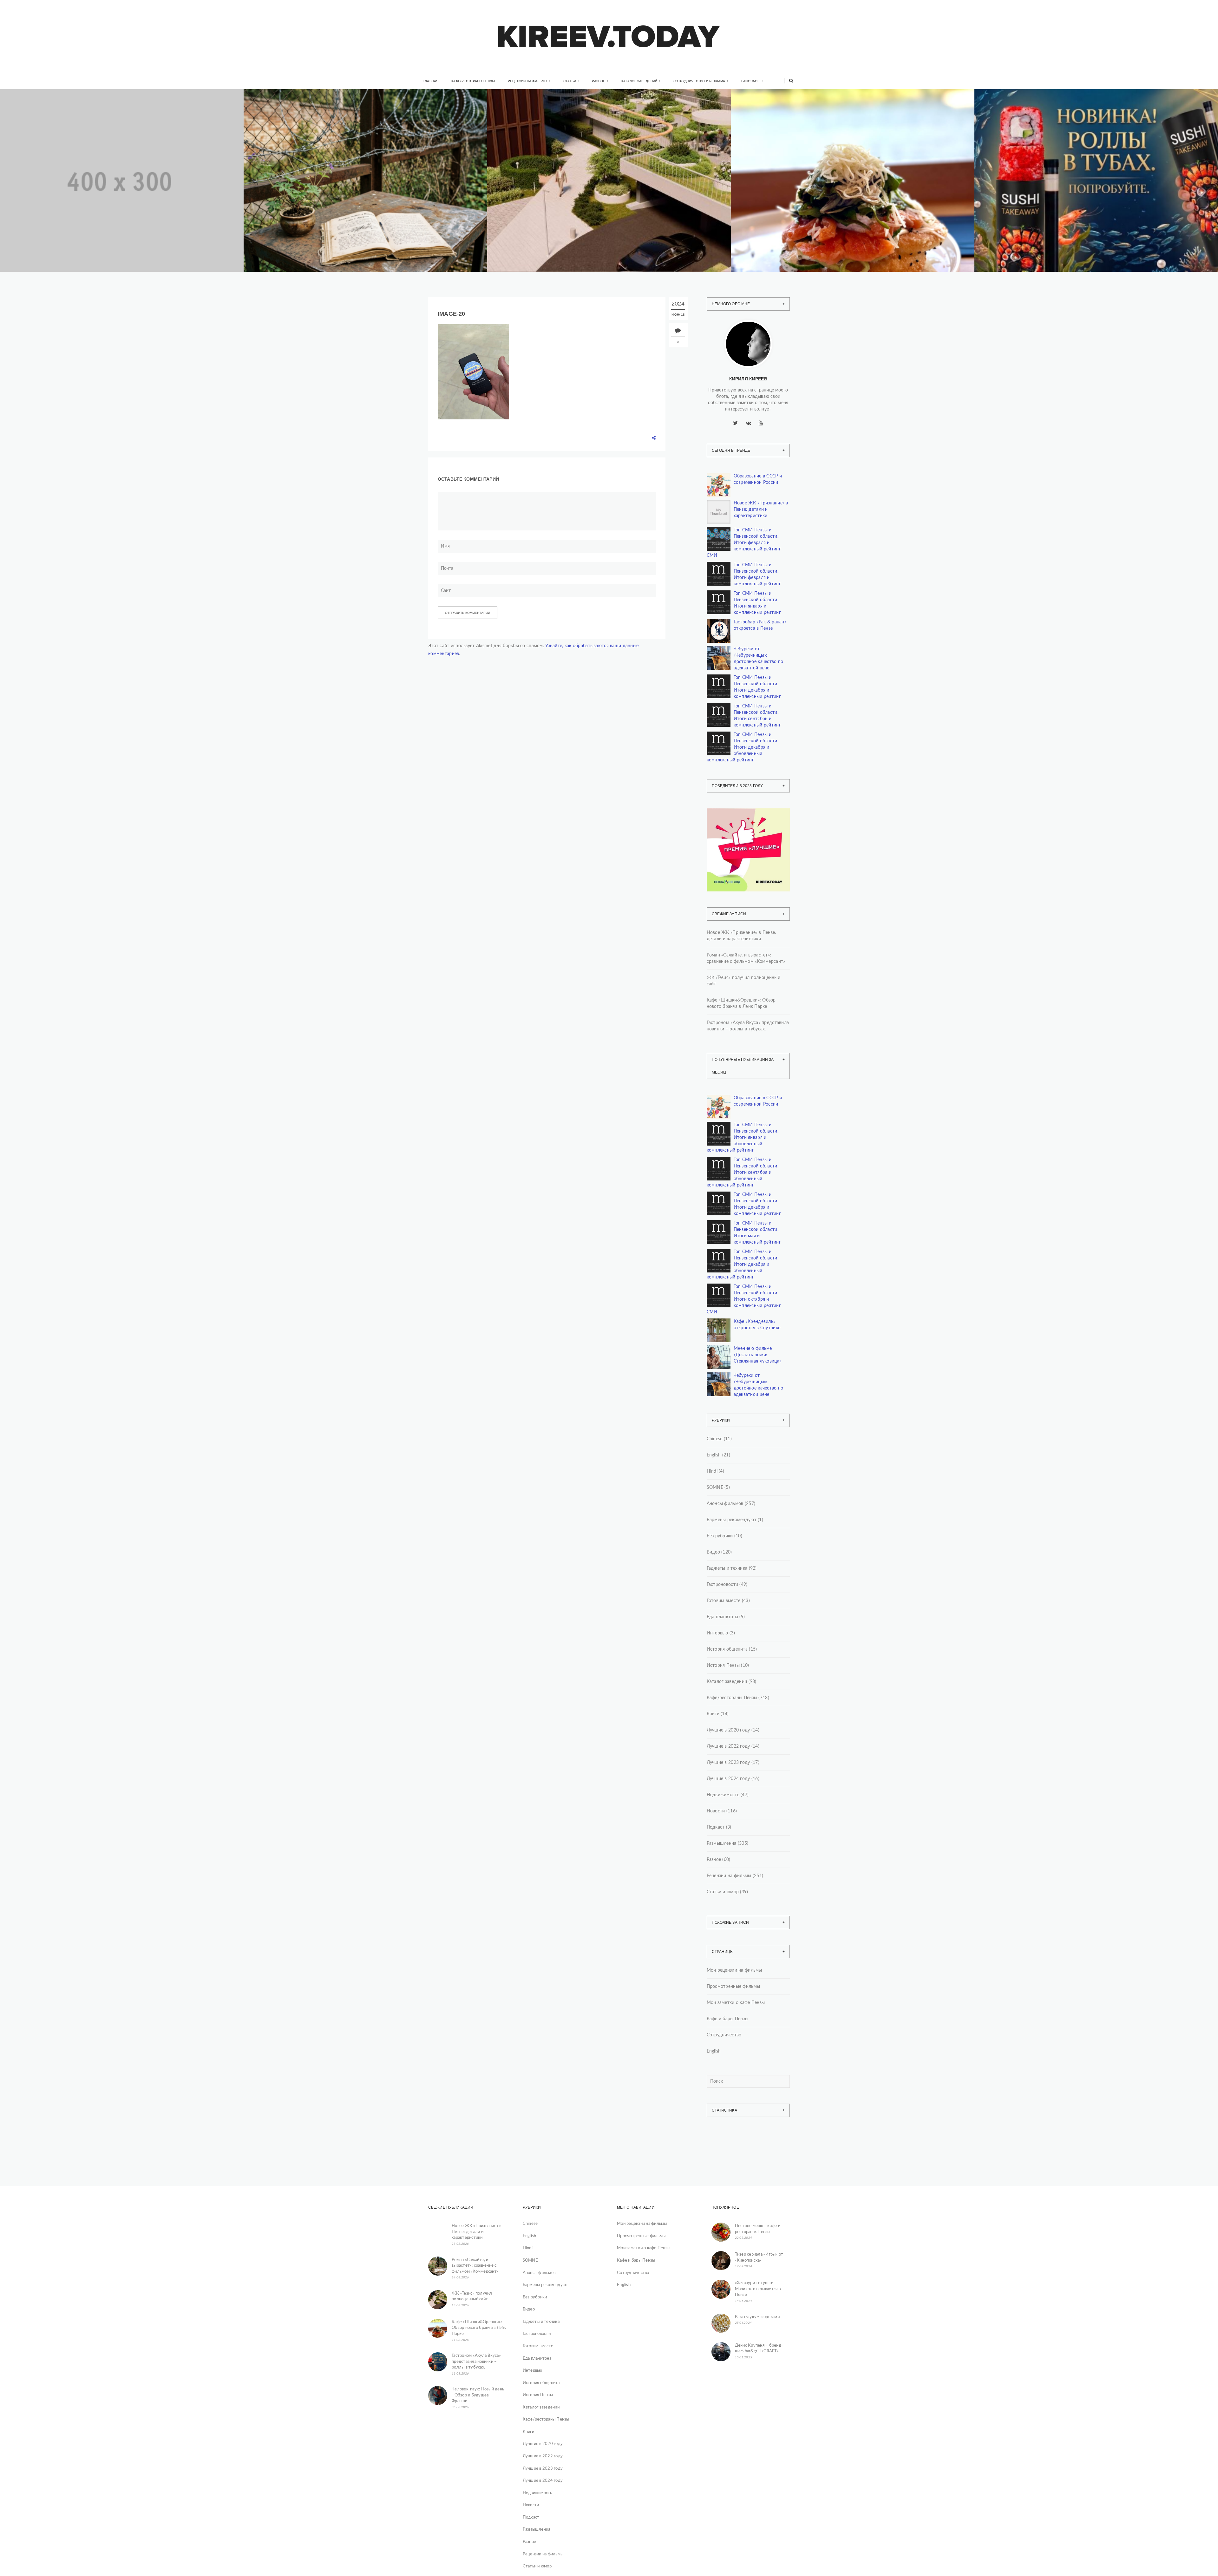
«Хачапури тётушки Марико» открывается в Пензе (758, 2289)
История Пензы (723, 1666)
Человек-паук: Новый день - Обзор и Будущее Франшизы (478, 2395)
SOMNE (715, 1488)
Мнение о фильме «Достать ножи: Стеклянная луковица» (758, 1355)
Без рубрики (720, 1536)
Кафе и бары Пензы (728, 2019)
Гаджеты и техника (727, 1568)
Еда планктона (723, 1617)
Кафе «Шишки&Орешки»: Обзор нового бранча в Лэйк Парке (841, 192)
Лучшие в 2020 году (728, 1730)
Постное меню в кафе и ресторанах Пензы (758, 2229)
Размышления (722, 1843)
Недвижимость (36, 179)
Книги (271, 177)
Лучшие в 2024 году (728, 1779)
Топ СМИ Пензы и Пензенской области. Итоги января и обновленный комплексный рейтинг (743, 1138)
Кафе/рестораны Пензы (473, 81)
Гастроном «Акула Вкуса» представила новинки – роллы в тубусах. (748, 1026)
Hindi (712, 1471)
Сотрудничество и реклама (699, 81)
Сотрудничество (724, 2035)
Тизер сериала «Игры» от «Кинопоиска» (759, 2257)
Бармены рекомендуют (732, 1520)
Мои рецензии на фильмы (734, 1970)
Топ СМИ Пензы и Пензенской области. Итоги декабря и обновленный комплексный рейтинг (743, 747)
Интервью (717, 1633)
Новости (716, 1811)
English (714, 1455)
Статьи (570, 81)
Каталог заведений (639, 81)
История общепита (727, 1649)
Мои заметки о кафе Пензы (736, 2003)
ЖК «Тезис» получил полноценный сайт (567, 192)
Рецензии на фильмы (528, 81)
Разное (599, 81)
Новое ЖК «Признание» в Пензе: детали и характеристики (107, 192)
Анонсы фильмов (725, 1504)
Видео (713, 1552)
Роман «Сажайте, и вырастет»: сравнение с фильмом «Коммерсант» (746, 958)
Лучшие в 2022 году (728, 1746)
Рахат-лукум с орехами (757, 2317)
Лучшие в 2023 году (728, 1763)
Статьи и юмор (723, 1892)
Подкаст (716, 1827)
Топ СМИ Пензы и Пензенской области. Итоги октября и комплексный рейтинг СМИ (744, 1299)
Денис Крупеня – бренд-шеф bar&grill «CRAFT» (759, 2349)
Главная (431, 81)
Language (751, 81)
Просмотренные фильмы (733, 1987)
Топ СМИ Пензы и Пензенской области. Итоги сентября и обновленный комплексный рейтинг (743, 1173)
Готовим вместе (724, 1601)
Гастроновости (723, 1585)
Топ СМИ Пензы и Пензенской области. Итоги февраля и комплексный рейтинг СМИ (744, 543)
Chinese (715, 1439)
